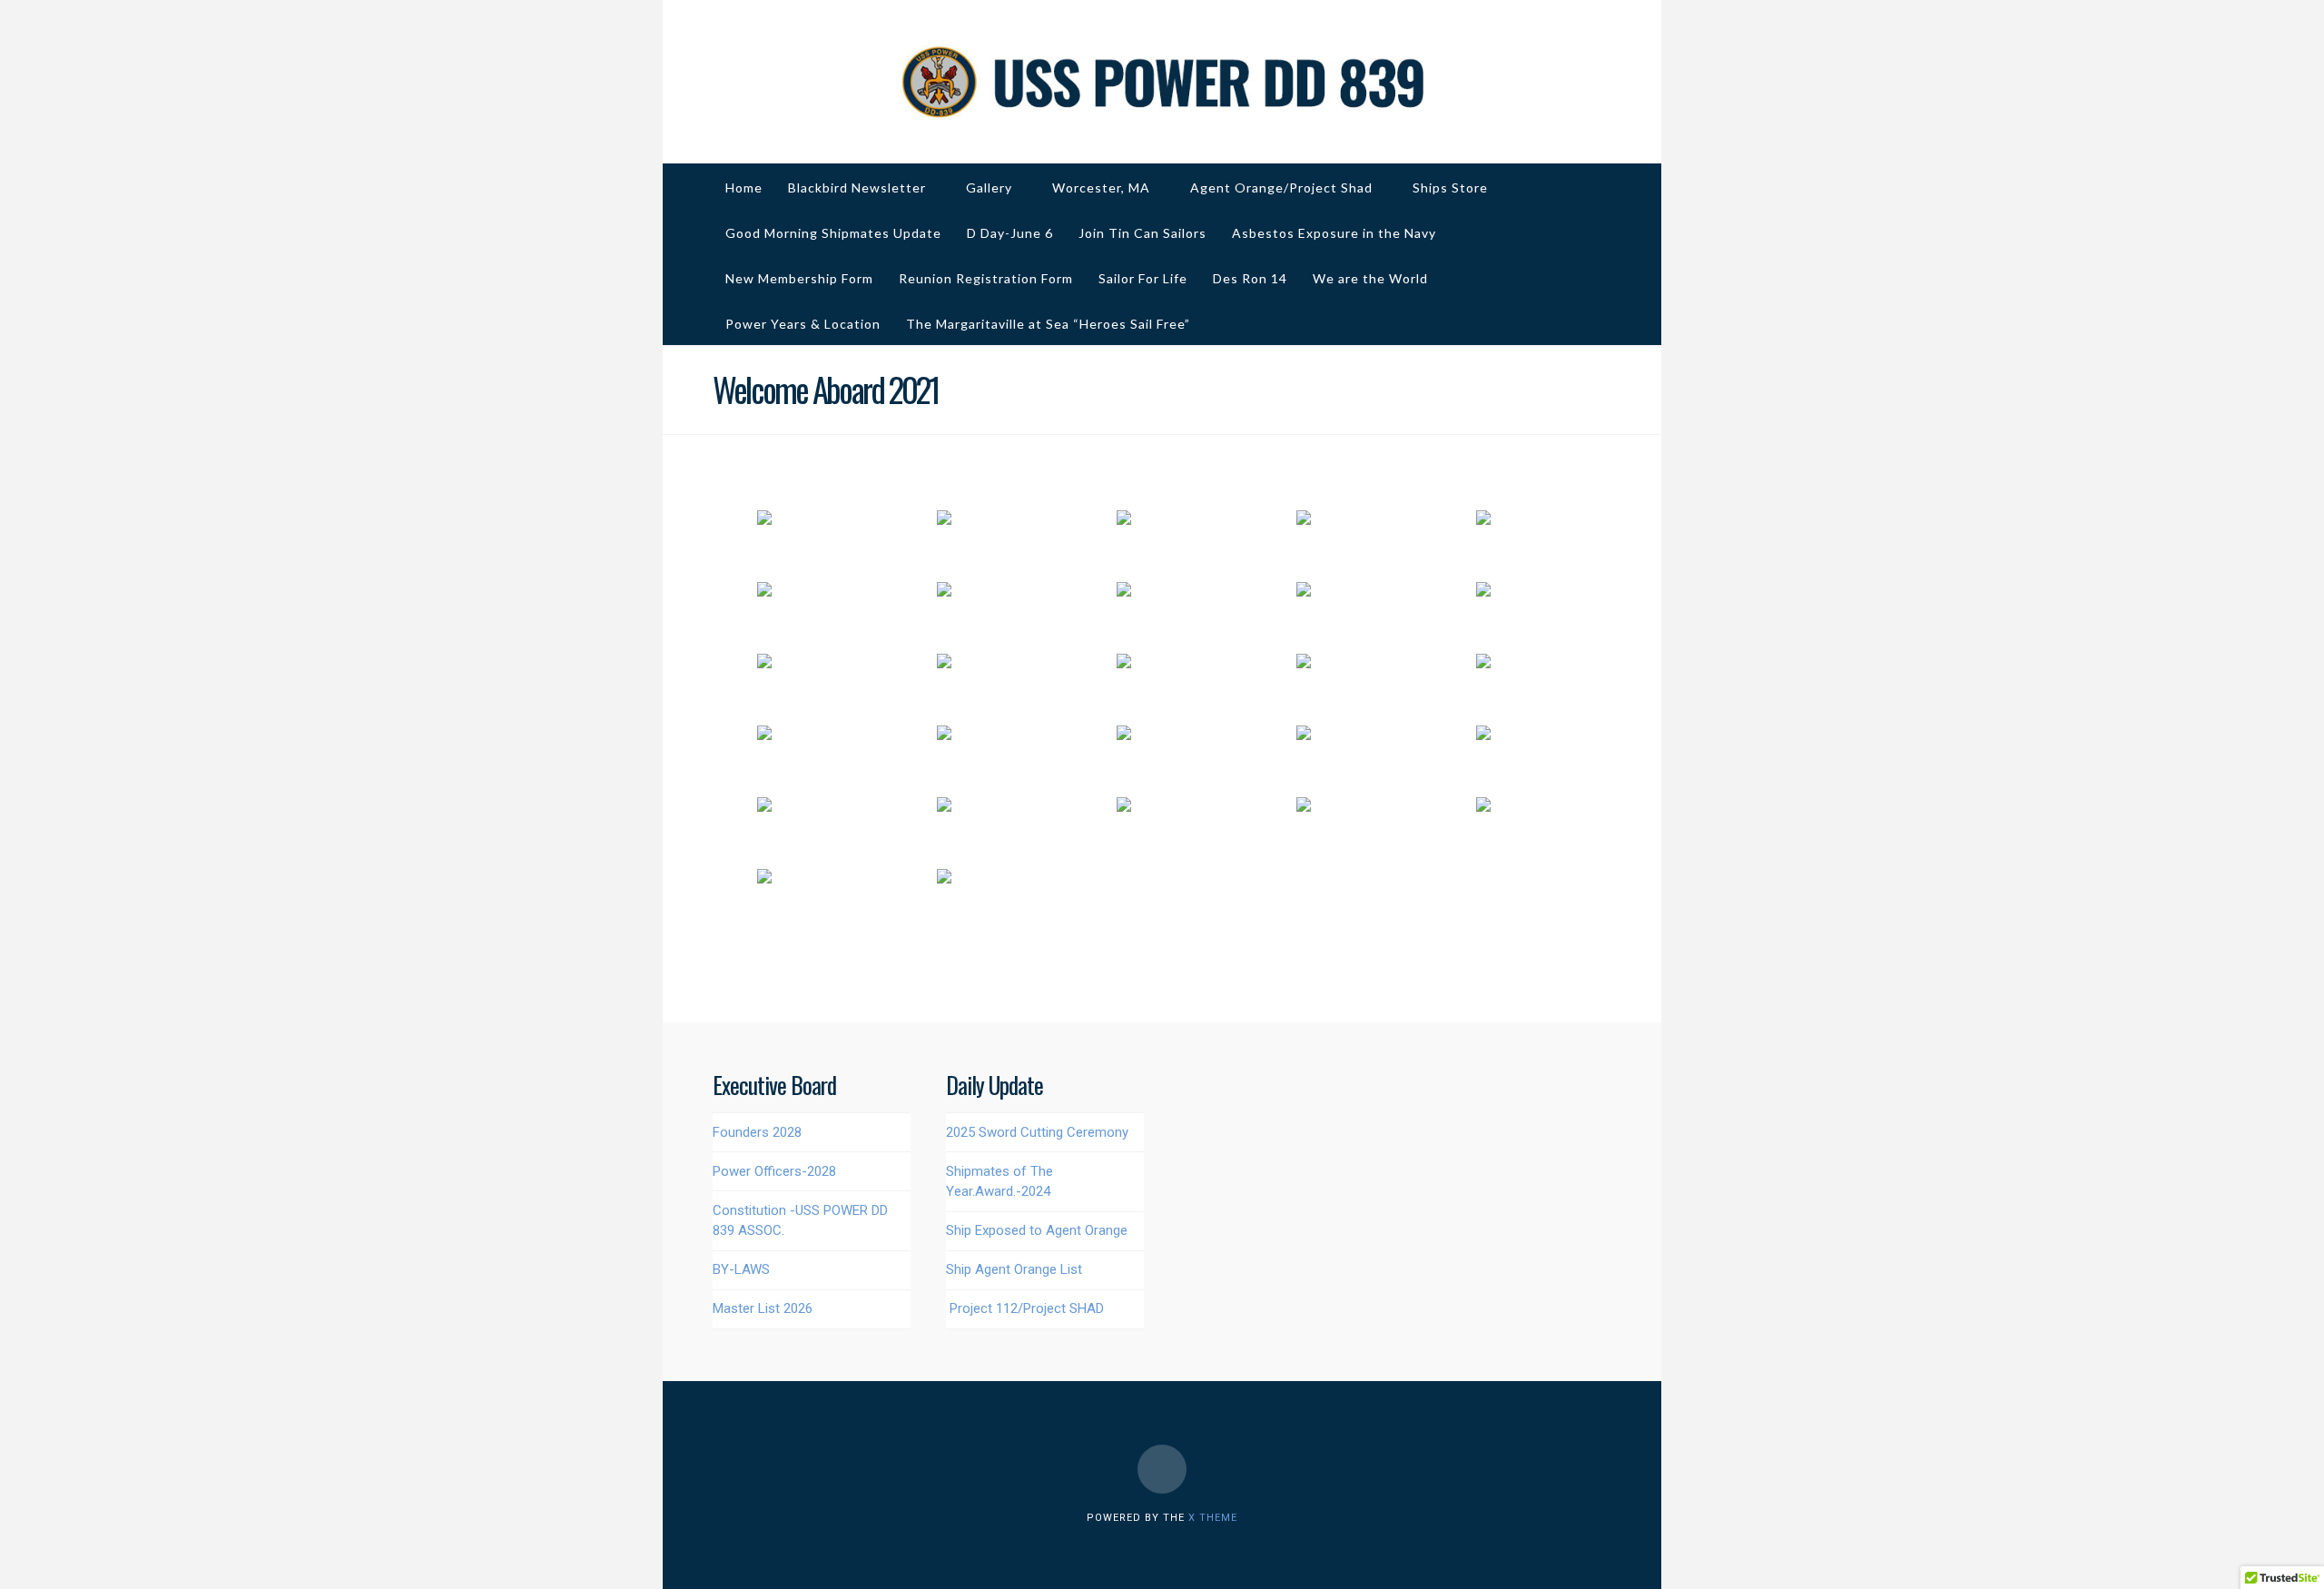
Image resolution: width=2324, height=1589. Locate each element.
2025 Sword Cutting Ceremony (1037, 1132)
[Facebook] (1162, 1469)
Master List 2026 (763, 1308)
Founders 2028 (757, 1132)
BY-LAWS (741, 1269)
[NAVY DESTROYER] (1162, 82)
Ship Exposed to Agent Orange (1037, 1230)
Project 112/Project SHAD (1027, 1308)
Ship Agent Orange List (1014, 1269)
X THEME (1213, 1518)
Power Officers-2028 (774, 1171)
